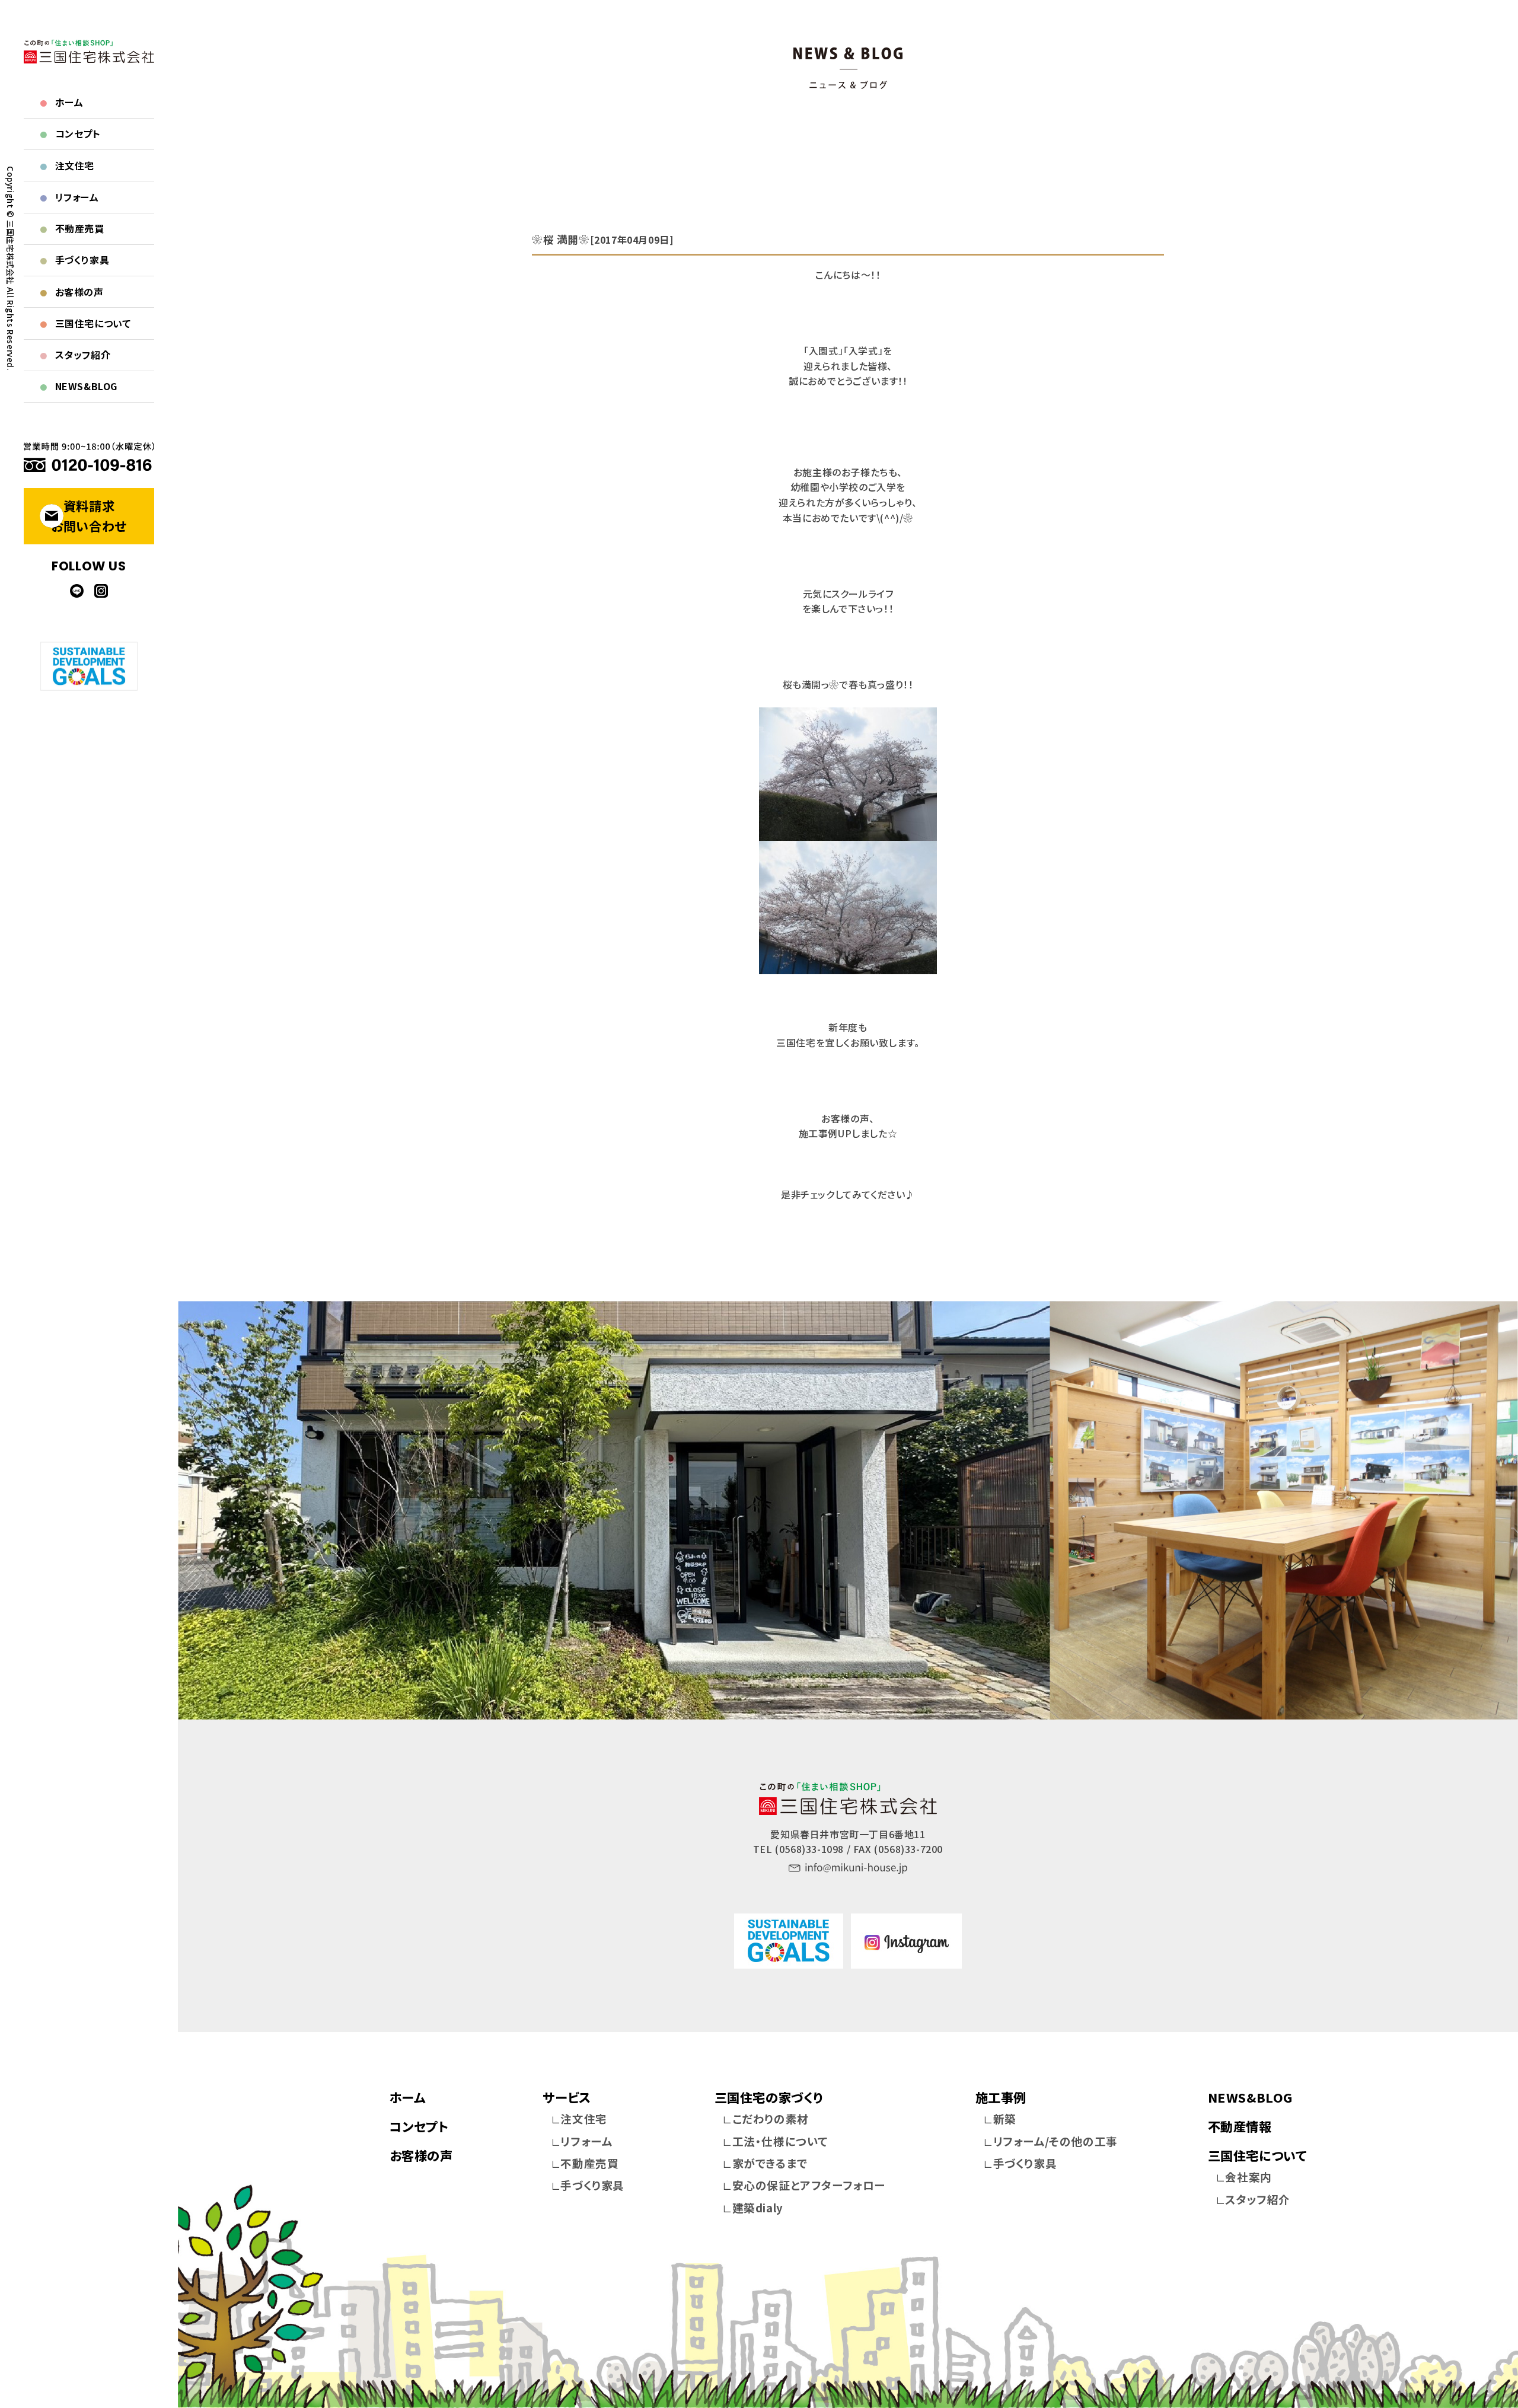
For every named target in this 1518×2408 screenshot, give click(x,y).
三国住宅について (85, 323)
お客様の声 (72, 292)
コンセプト (70, 133)
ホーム (62, 102)
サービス (567, 2097)
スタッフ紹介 (75, 355)
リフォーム (69, 197)
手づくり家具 (75, 260)
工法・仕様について (780, 2141)
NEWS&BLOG (79, 386)
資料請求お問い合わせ (89, 516)
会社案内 (1248, 2176)
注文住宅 (67, 165)
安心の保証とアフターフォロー (809, 2185)
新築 (1005, 2118)
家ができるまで (770, 2163)
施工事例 (1001, 2097)
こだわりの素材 (771, 2118)
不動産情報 (1240, 2126)
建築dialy (758, 2207)
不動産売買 (72, 228)
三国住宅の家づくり (769, 2097)
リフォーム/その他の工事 (1055, 2141)
